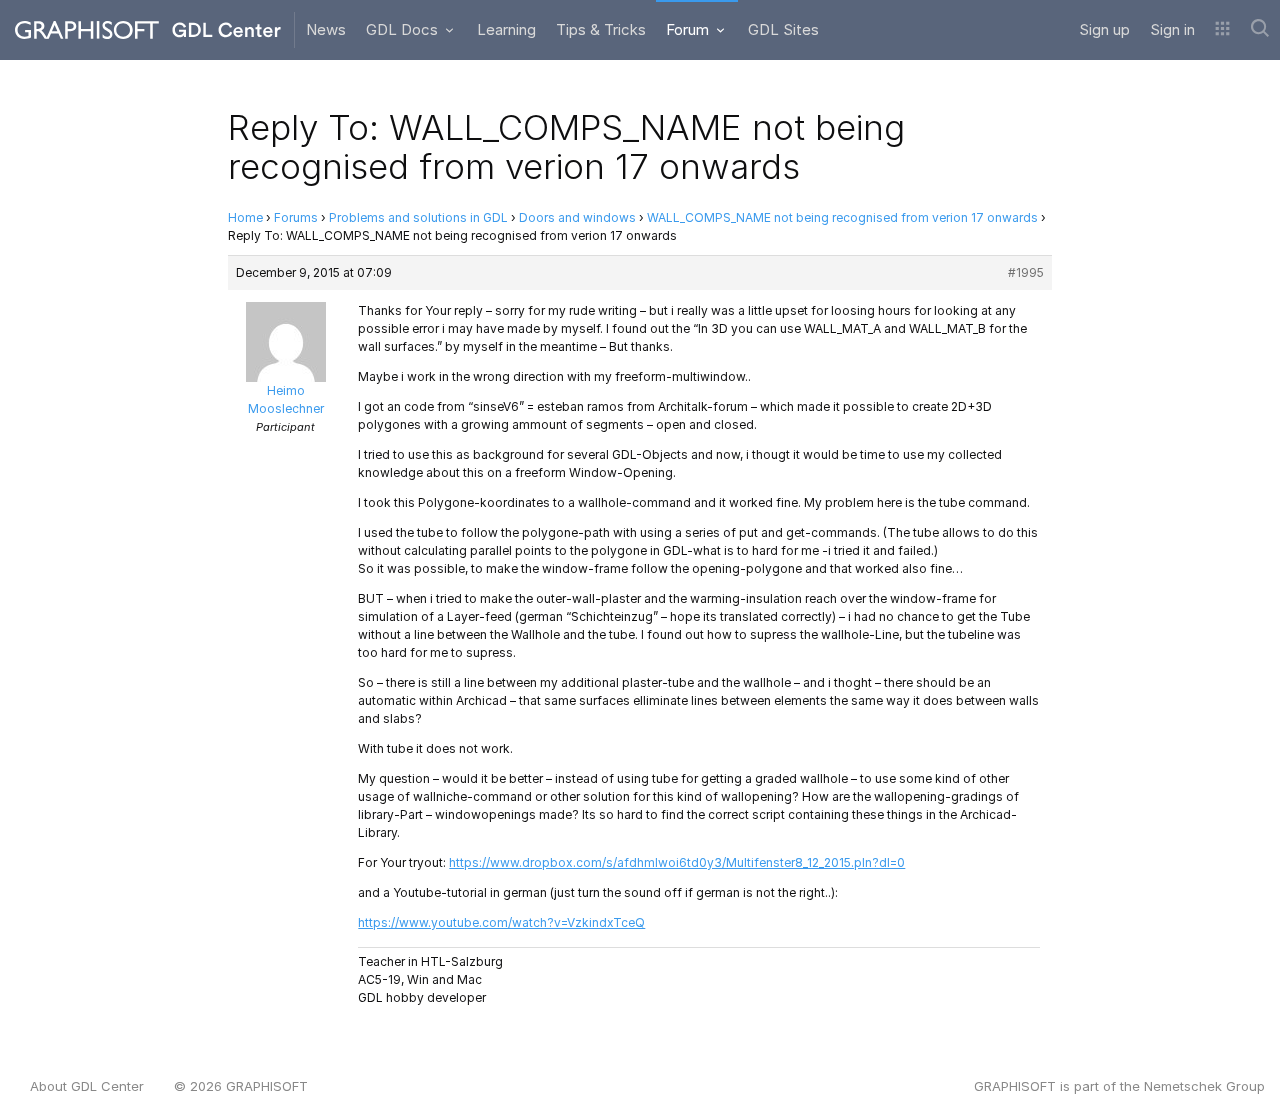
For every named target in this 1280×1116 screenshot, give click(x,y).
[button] (1222, 30)
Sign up (1104, 29)
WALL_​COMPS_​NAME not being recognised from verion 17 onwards (842, 217)
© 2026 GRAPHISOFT (241, 1086)
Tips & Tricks (601, 29)
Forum (689, 29)
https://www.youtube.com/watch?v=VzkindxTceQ (501, 922)
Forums (296, 217)
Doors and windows (577, 217)
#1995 (1026, 272)
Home (245, 217)
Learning (506, 29)
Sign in (1172, 29)
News (326, 29)
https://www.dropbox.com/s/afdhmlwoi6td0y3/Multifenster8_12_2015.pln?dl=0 (677, 862)
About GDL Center (87, 1086)
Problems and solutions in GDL (418, 217)
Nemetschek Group (1204, 1086)
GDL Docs (404, 29)
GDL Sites (783, 29)
